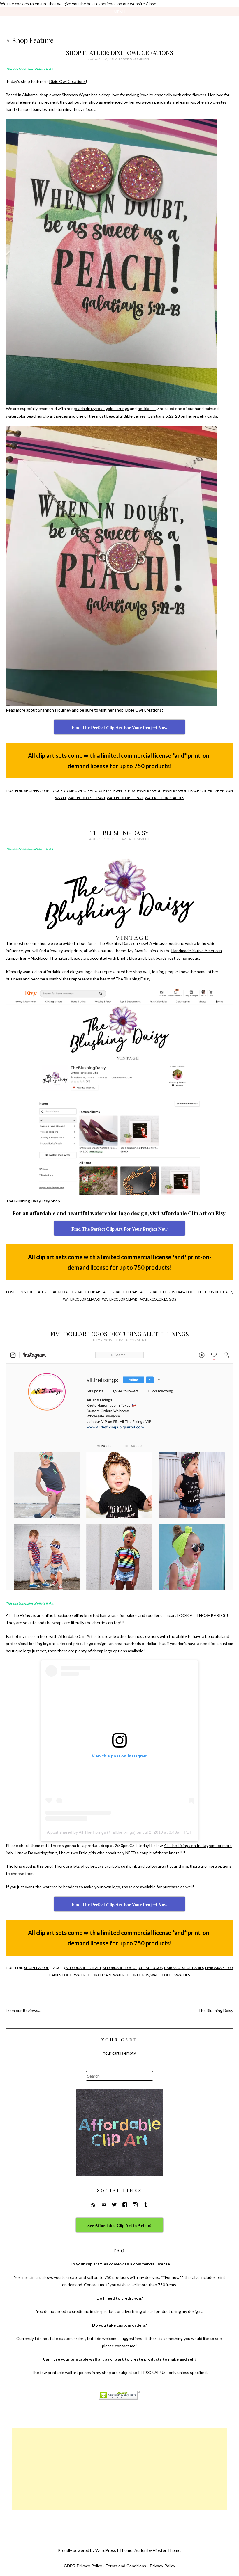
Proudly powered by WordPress (87, 2550)
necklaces (147, 408)
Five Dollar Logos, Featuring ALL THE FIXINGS (120, 1334)
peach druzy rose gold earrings (101, 408)
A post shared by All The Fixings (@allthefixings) (91, 1832)
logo (67, 1975)
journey (64, 710)
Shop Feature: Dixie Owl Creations (120, 53)
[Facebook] (125, 2205)
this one (44, 1866)
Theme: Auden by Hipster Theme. (150, 2550)
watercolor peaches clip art (30, 416)
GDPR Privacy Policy (83, 2566)
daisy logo (186, 1292)
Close (151, 4)
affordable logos (158, 1292)
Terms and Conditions (126, 2566)
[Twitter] (114, 2205)
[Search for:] (119, 2076)
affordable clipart (121, 1292)
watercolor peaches (164, 798)
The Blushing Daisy (119, 833)
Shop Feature (37, 791)
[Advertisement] (119, 2469)
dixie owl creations (84, 791)
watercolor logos (158, 1299)
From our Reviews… (23, 2010)
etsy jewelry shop (144, 791)
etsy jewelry (115, 791)
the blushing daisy (215, 1292)
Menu (119, 12)
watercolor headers (60, 1887)
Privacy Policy (162, 2566)
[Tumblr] (146, 2205)
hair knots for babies (184, 1968)
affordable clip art (84, 1292)
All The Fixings (19, 1615)
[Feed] (93, 2205)
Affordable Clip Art (75, 1636)
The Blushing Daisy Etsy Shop (33, 1201)
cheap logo (102, 1651)
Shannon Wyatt (76, 95)
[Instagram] (135, 2205)
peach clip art (201, 791)
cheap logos (151, 1968)
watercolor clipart (125, 798)
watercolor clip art (86, 798)
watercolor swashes (170, 1975)
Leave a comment (135, 59)
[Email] (104, 2205)
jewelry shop (175, 791)
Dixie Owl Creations (67, 81)
